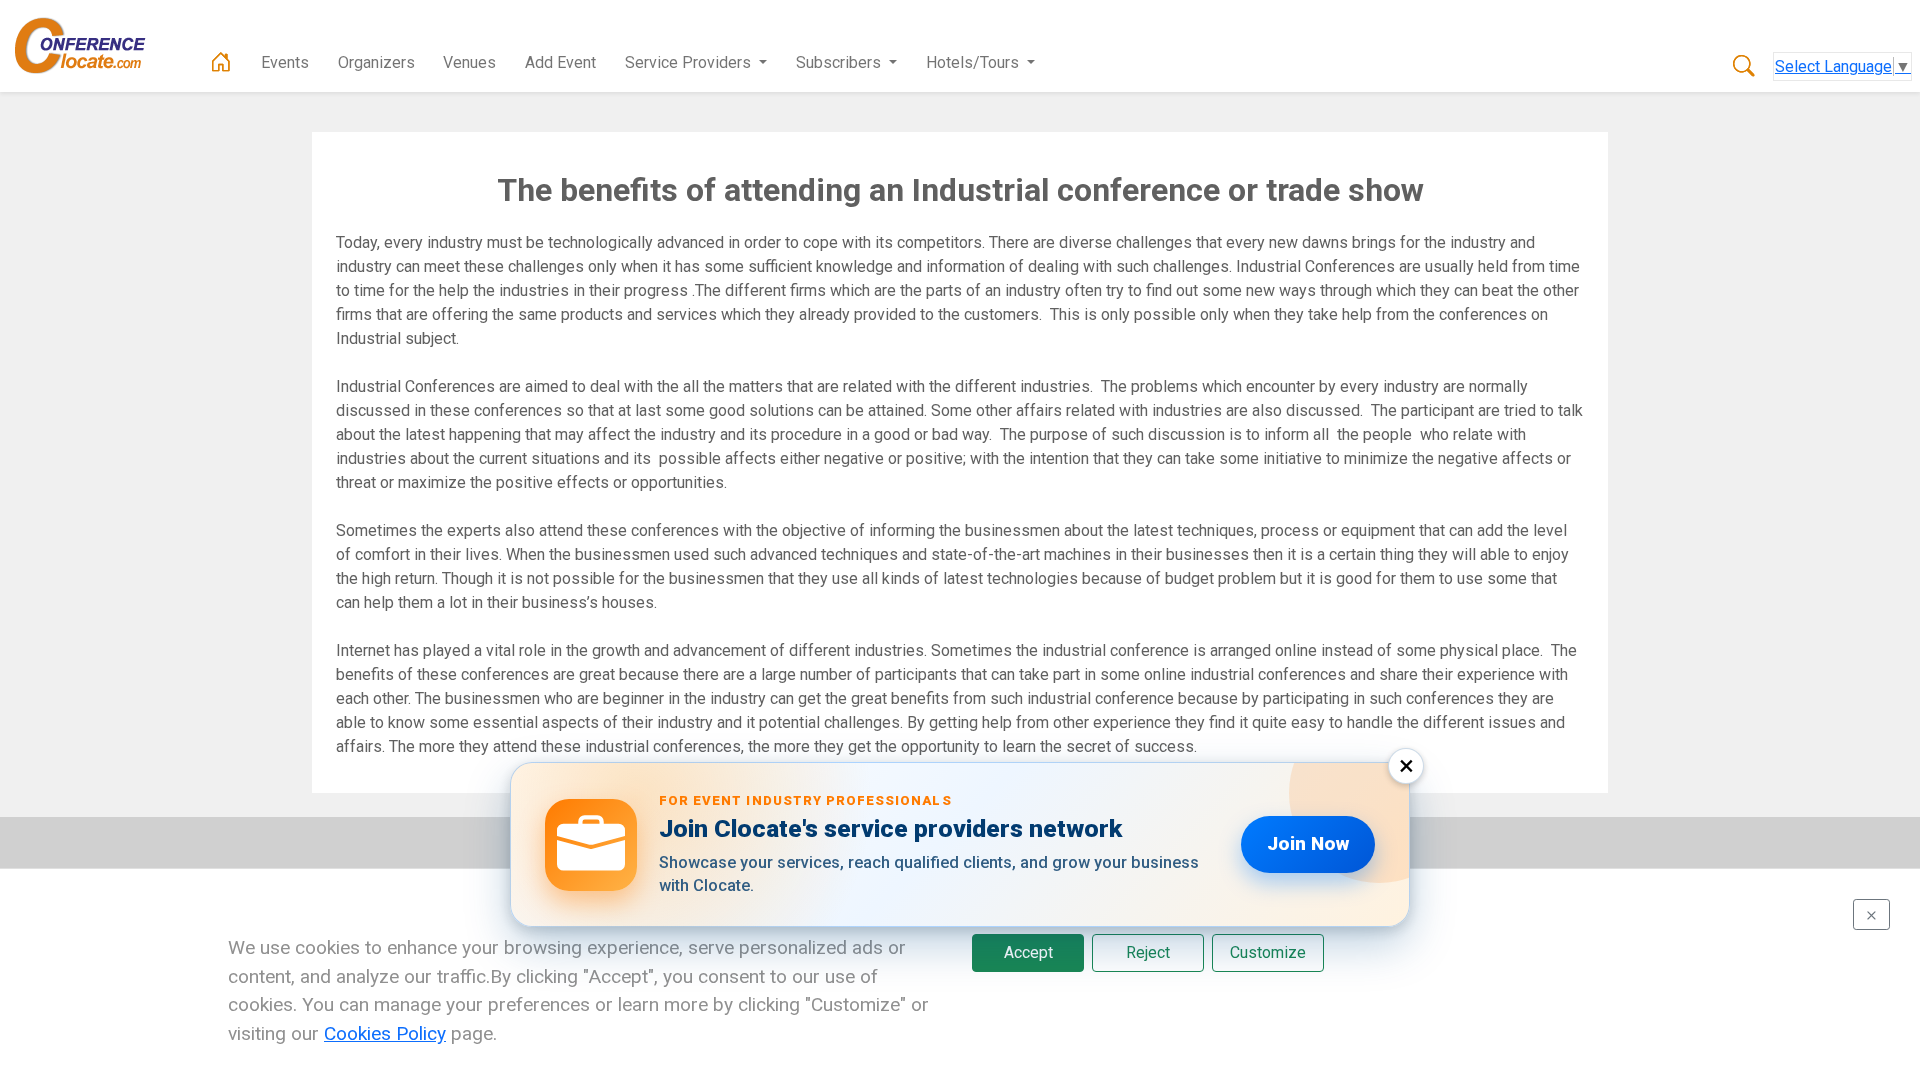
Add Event (560, 62)
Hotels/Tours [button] (974, 62)
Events (285, 62)
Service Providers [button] (690, 62)
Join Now (1308, 843)
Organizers (376, 62)
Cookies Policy (385, 1033)
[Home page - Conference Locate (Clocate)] (221, 63)
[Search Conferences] (1744, 67)
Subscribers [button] (840, 62)
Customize (1268, 952)
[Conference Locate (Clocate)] (90, 46)
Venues (469, 62)
